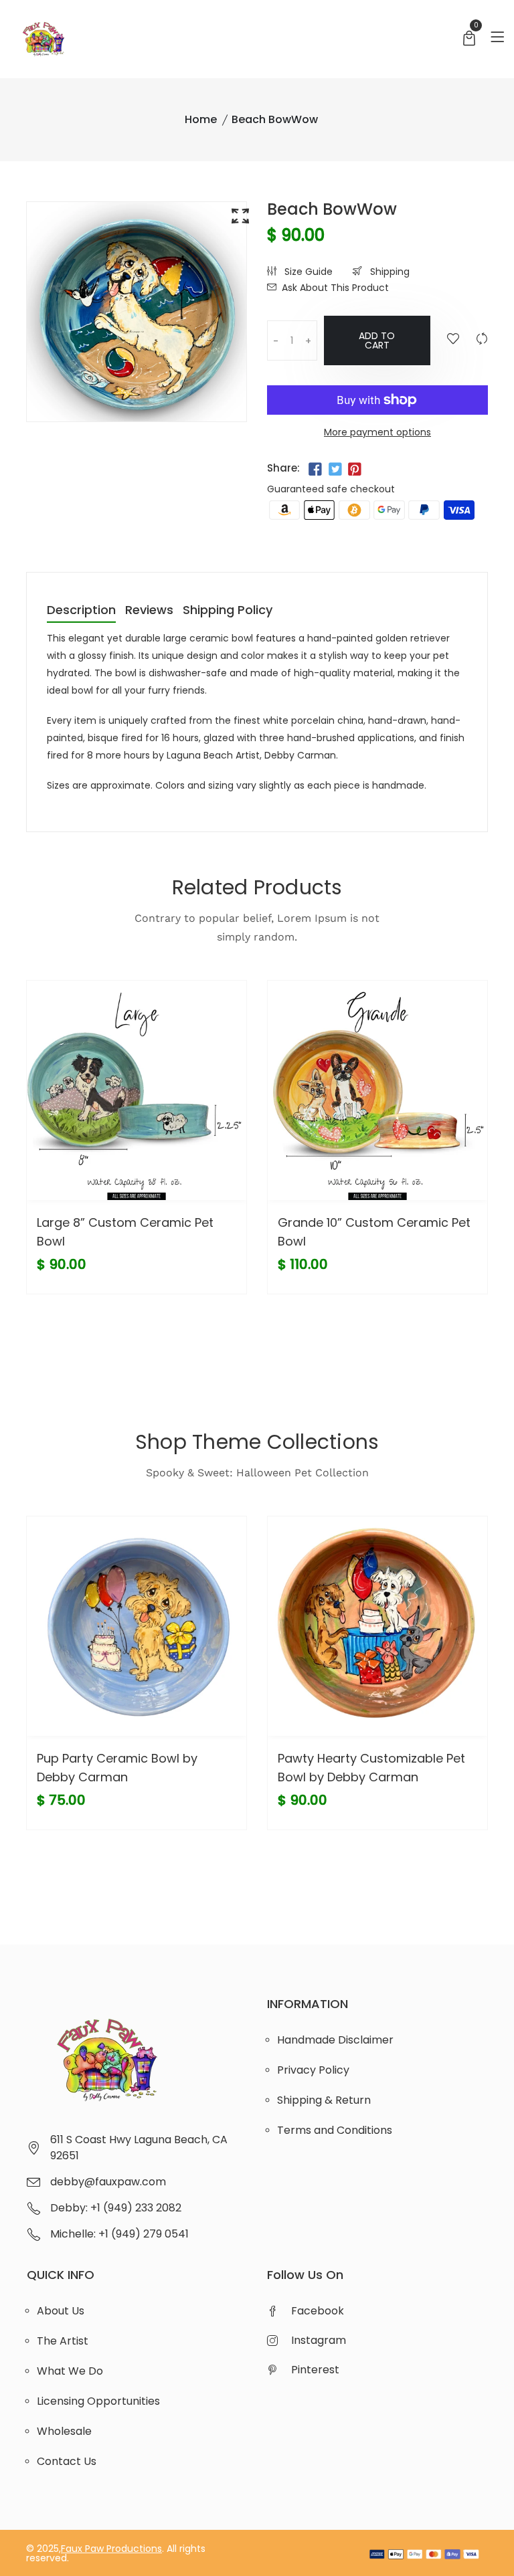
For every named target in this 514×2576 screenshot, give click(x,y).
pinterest (315, 2370)
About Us (61, 2311)
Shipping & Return (324, 2100)
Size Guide (307, 272)
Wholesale (64, 2431)
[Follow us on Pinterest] (355, 470)
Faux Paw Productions (111, 2549)
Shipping (389, 272)
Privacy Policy (313, 2070)
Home (201, 119)
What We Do (70, 2371)
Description (81, 611)
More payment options (377, 432)
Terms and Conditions (335, 2130)
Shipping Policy (228, 611)
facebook (318, 2311)
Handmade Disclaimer (335, 2040)
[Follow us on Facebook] (315, 470)
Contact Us (67, 2461)
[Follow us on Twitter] (335, 470)
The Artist (63, 2341)
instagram (319, 2340)
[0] (469, 40)
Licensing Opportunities (98, 2401)
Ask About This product (335, 288)
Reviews (149, 611)
